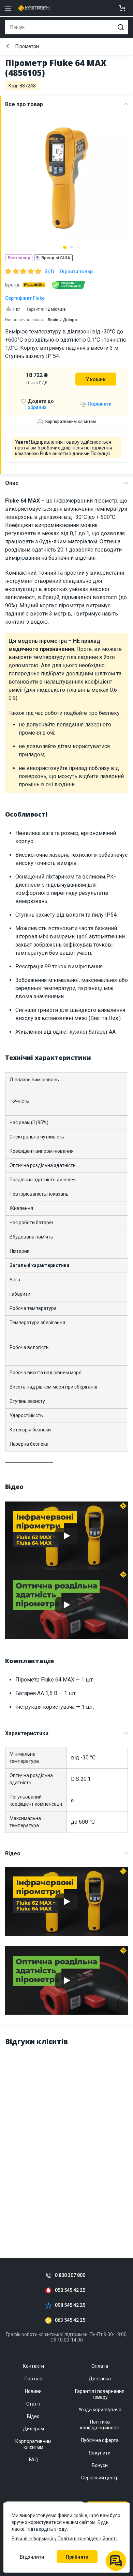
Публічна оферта (100, 2440)
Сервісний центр (100, 2478)
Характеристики (27, 1733)
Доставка (100, 2379)
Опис (12, 483)
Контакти (33, 2366)
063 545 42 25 (70, 2320)
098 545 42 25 (70, 2305)
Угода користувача (100, 2410)
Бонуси (100, 2465)
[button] (65, 247)
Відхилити (32, 2557)
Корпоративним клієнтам (71, 422)
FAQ (33, 2460)
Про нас (33, 2379)
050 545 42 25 (70, 2290)
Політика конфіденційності (100, 2425)
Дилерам (33, 2429)
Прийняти (77, 2557)
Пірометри (27, 46)
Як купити (100, 2453)
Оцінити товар (76, 272)
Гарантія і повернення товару (100, 2394)
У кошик (96, 379)
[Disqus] (66, 2138)
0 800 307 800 (70, 2275)
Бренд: (13, 285)
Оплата (100, 2366)
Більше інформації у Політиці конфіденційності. (65, 2539)
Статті (33, 2404)
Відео (13, 1853)
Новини (33, 2391)
